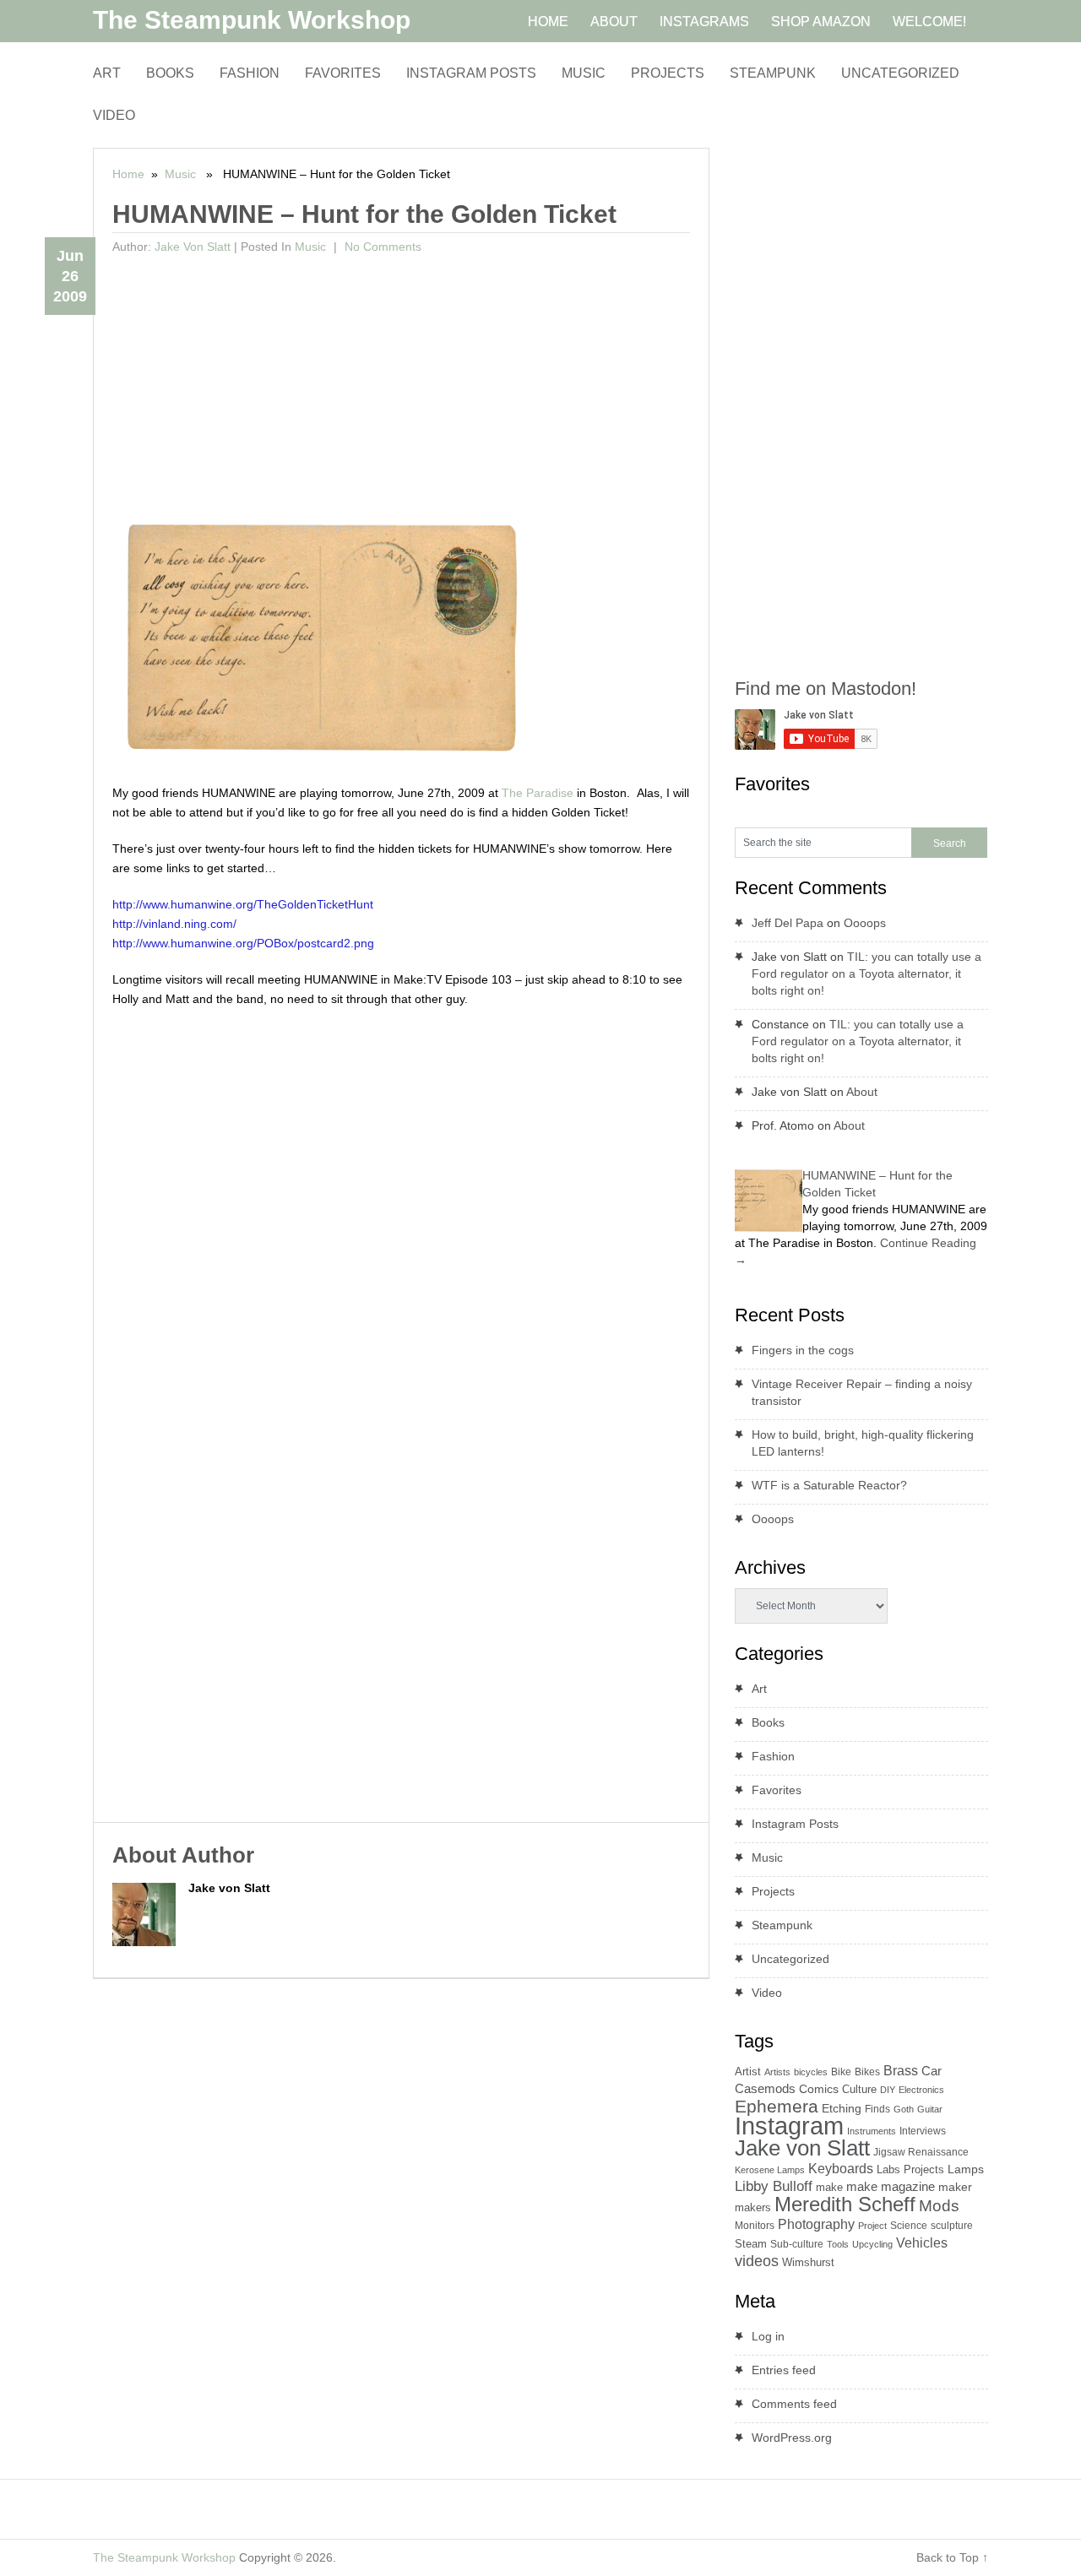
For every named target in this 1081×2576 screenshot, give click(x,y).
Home (128, 174)
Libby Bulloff (774, 2186)
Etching (842, 2108)
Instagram (789, 2126)
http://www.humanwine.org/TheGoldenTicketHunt (243, 904)
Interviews (923, 2131)
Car (932, 2071)
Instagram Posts (471, 73)
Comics (819, 2089)
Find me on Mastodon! (826, 689)
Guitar (930, 2109)
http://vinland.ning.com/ (174, 924)
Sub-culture (797, 2244)
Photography (816, 2224)
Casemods (765, 2089)
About (862, 1092)
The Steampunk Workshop (252, 20)
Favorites (343, 73)
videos (757, 2261)
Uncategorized (900, 73)
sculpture (952, 2226)
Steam (751, 2244)
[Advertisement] (402, 388)
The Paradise (538, 793)
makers (753, 2207)
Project (872, 2226)
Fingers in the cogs (803, 1350)
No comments (381, 247)
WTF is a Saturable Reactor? (829, 1485)
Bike (841, 2072)
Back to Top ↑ (952, 2557)
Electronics (921, 2090)
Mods (939, 2206)
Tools (838, 2244)
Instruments (872, 2131)
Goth (904, 2109)
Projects (668, 73)
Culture (859, 2089)
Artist (748, 2072)
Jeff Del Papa (788, 923)
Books (170, 73)
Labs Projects (910, 2169)
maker (955, 2187)
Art (107, 73)
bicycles (811, 2072)
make (829, 2187)
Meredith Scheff (845, 2204)
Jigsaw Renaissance (921, 2152)
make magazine (891, 2187)
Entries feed (784, 2370)
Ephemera (777, 2106)
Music (584, 73)
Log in (768, 2336)
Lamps (966, 2169)
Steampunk (773, 73)
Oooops (865, 923)
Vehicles (922, 2242)
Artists (777, 2072)
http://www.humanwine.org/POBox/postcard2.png (243, 943)
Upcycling (872, 2244)
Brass (901, 2070)
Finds (877, 2109)
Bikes (867, 2072)
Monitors (755, 2226)
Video (114, 115)
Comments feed (794, 2404)
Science (909, 2226)
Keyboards (841, 2169)
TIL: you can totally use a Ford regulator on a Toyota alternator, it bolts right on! (866, 973)
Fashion (250, 73)
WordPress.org (792, 2438)
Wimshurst (808, 2262)
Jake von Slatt (193, 247)
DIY (888, 2090)
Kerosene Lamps (770, 2170)
